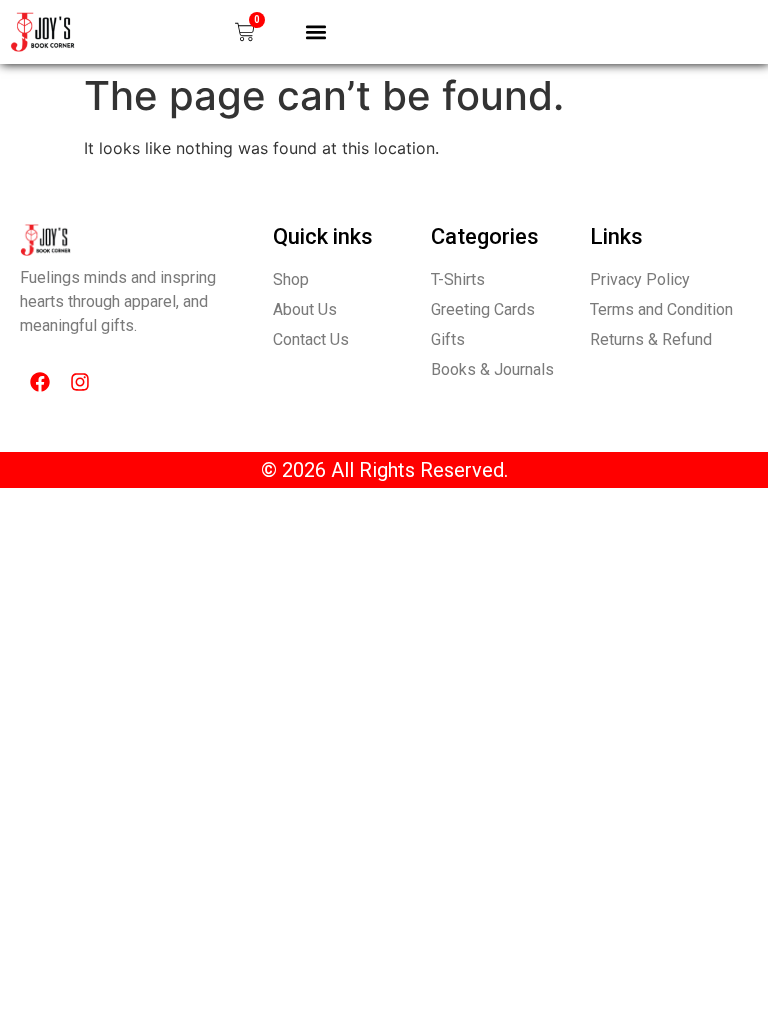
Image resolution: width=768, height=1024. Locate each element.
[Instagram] (80, 382)
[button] (315, 31)
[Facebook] (40, 382)
